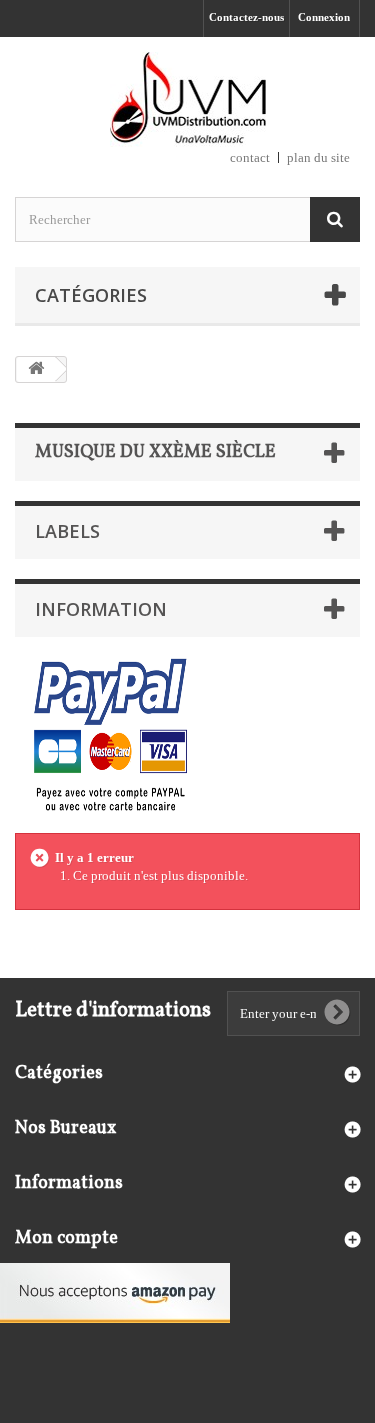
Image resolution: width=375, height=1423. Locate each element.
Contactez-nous (246, 17)
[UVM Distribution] (187, 99)
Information (101, 609)
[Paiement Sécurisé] (110, 736)
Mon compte (66, 1238)
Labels (67, 531)
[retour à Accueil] (36, 369)
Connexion (324, 17)
